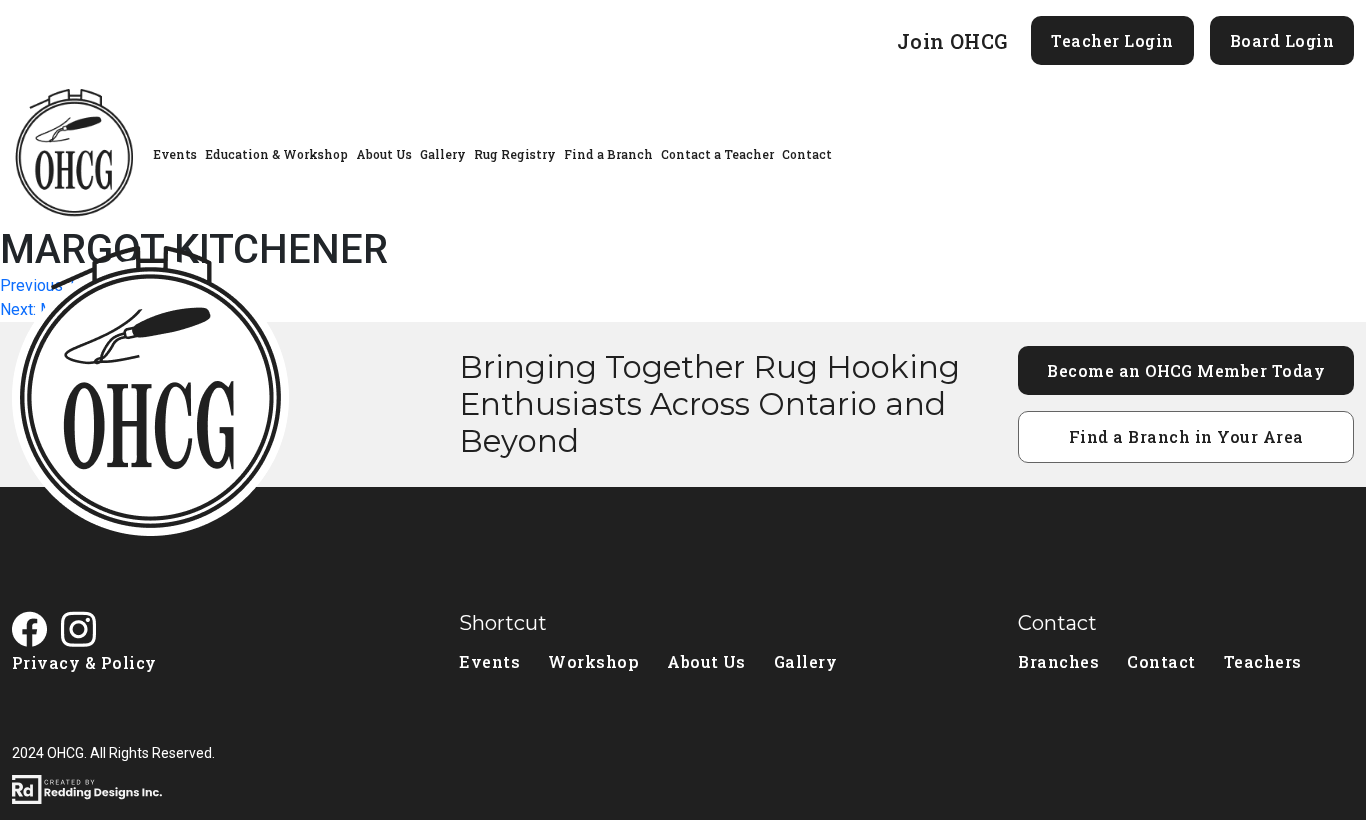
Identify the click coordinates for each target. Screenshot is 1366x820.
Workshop (593, 661)
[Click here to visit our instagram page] (85, 631)
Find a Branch (608, 154)
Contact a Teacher (717, 154)
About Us (384, 154)
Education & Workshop (276, 154)
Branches (1058, 661)
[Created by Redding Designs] (683, 789)
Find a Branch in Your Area (1186, 436)
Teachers (1263, 661)
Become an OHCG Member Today (1186, 370)
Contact (807, 154)
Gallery (443, 154)
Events (175, 154)
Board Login (1282, 40)
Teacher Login (1112, 40)
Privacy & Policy (84, 662)
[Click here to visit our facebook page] (36, 631)
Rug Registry (515, 154)
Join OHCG (952, 41)
